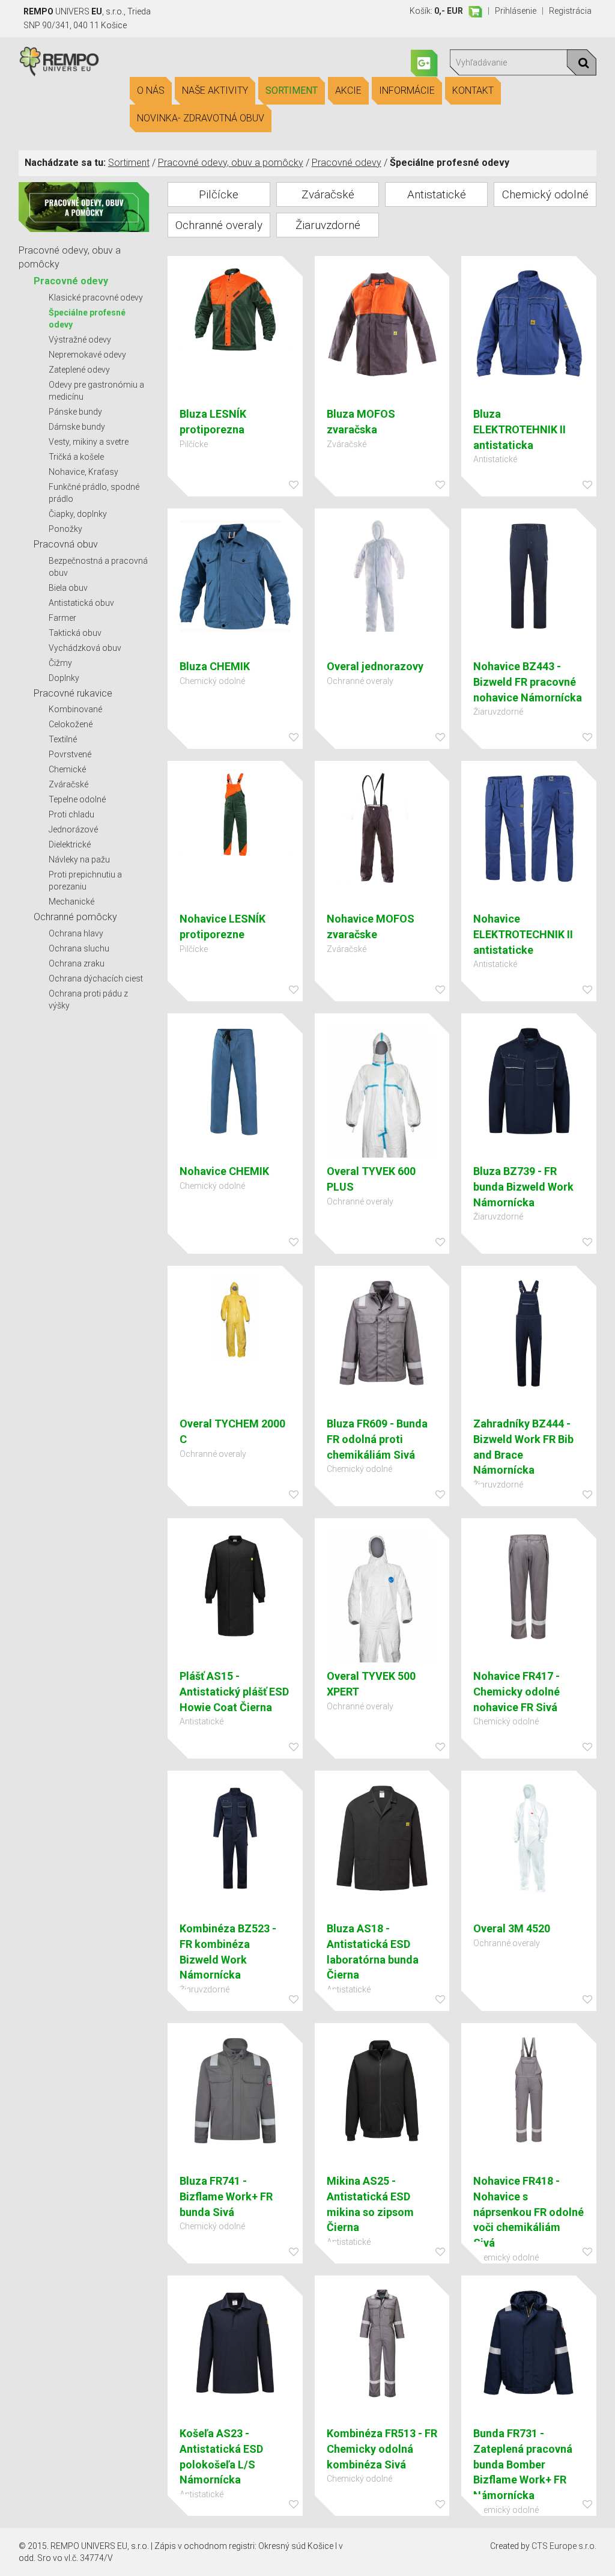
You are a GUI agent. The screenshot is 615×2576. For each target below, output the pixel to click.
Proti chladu (71, 814)
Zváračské (68, 784)
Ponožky (65, 529)
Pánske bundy (75, 412)
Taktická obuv (75, 633)
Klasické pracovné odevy (96, 298)
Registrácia (570, 11)
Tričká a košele (76, 457)
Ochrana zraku (77, 963)
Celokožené (71, 724)
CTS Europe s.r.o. (564, 2546)
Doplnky (64, 678)
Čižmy (60, 663)
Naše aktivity (215, 90)
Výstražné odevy (80, 340)
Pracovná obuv (66, 544)
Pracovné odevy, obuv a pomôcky (231, 163)
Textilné (63, 739)
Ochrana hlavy (76, 933)
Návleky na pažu (79, 859)
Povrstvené (70, 754)
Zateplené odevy (79, 370)
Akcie (348, 90)
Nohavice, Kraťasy (83, 472)
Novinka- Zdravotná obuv (201, 118)
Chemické (67, 769)
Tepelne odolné (77, 799)
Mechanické (71, 902)
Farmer (62, 618)
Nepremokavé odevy (87, 355)
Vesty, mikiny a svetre (89, 442)
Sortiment (292, 90)
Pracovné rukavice (73, 693)
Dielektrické (70, 844)
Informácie (407, 90)
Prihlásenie (516, 11)
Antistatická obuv (81, 603)
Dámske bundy (77, 427)
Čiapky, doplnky (78, 514)
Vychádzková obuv (85, 648)
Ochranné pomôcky (75, 917)
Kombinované (75, 709)
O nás (151, 90)
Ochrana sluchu (79, 948)
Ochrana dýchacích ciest (96, 978)
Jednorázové (73, 829)
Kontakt (473, 90)
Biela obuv (68, 588)
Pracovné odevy (347, 163)
